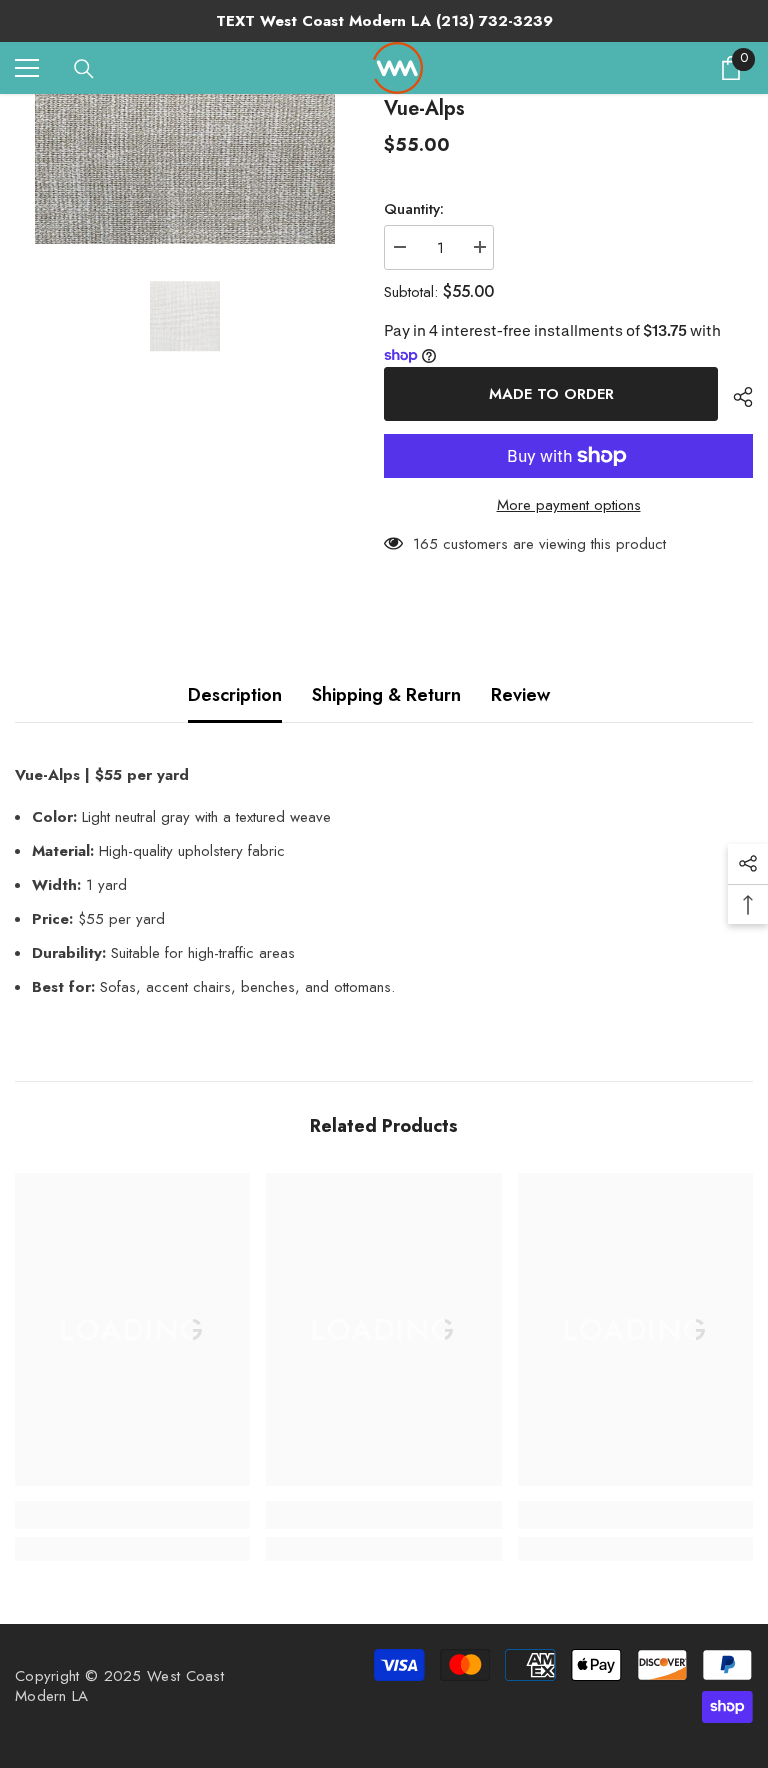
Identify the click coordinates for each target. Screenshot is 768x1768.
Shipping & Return (386, 695)
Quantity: (414, 209)
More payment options (569, 505)
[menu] (27, 68)
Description (235, 695)
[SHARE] (735, 397)
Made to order (551, 394)
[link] (132, 1515)
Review (520, 695)
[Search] (84, 69)
